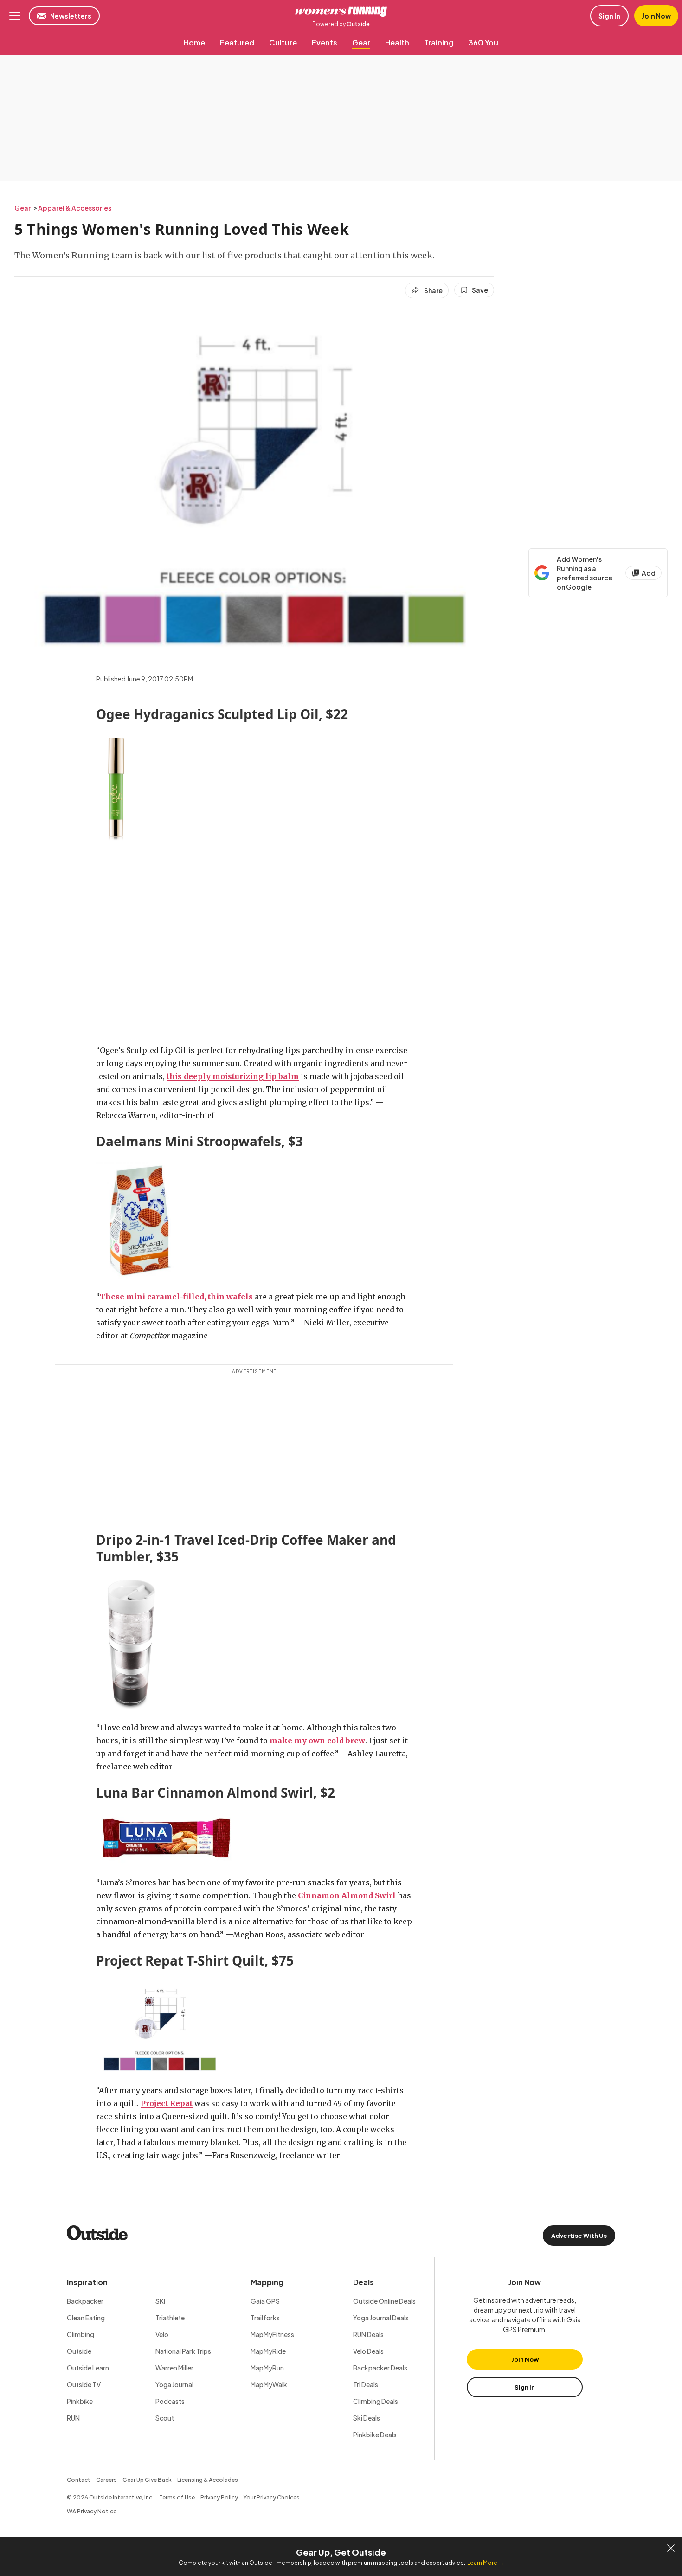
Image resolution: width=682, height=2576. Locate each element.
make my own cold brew (317, 1741)
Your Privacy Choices (272, 2497)
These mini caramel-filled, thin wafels (176, 1297)
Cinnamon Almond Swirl (347, 1895)
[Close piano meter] (671, 2548)
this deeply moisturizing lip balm (233, 1076)
